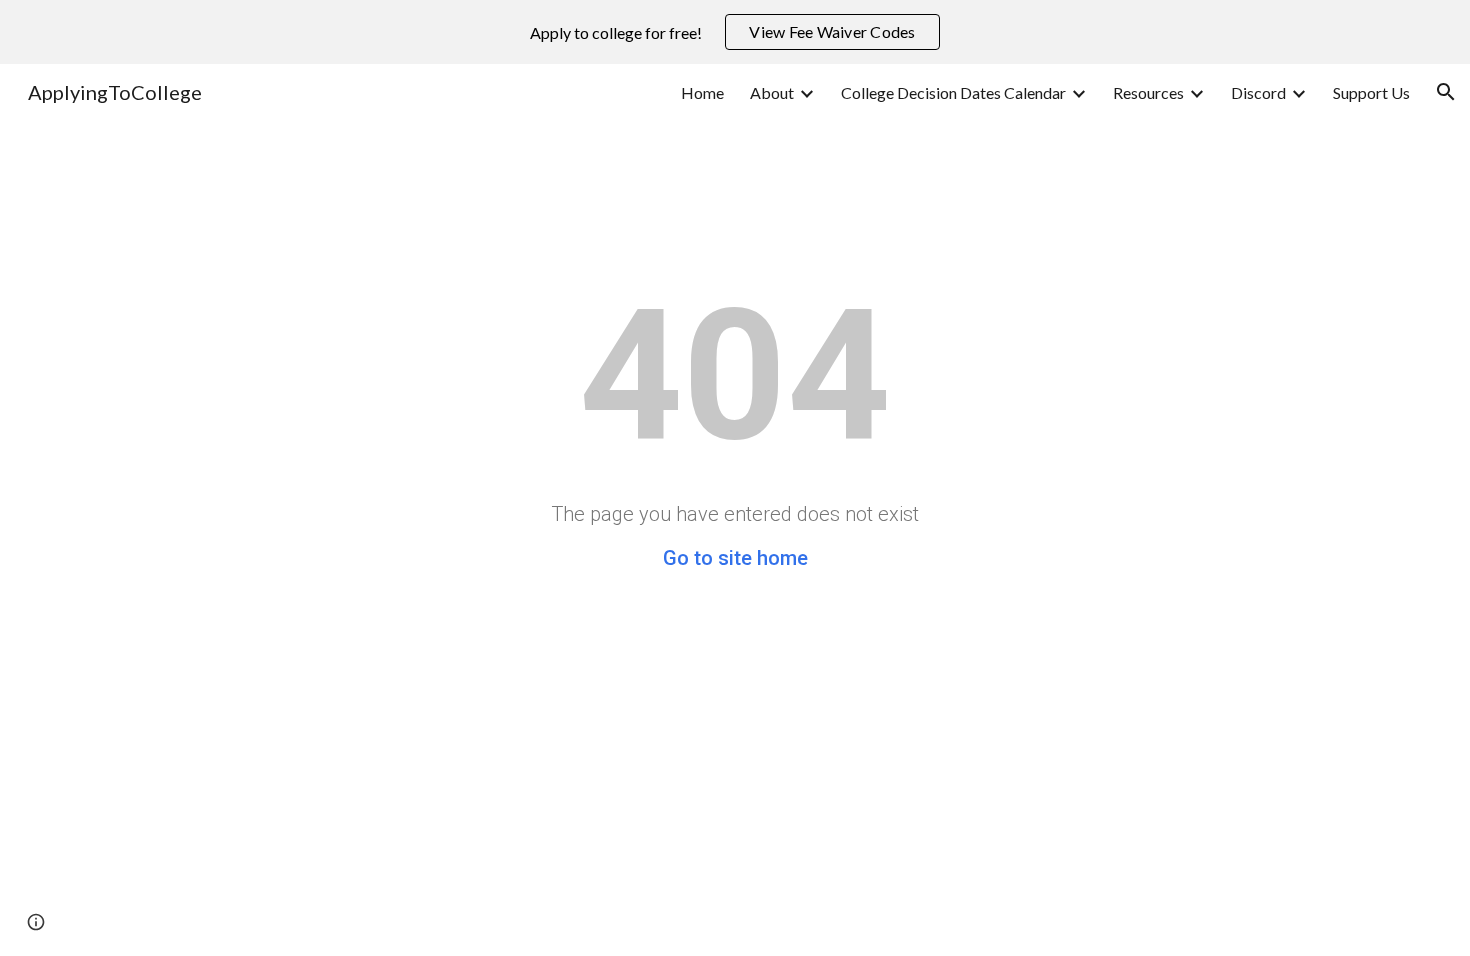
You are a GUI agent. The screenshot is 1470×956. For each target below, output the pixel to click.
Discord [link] (1258, 92)
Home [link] (702, 92)
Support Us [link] (1371, 92)
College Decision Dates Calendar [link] (953, 92)
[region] (735, 32)
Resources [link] (1148, 92)
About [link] (772, 92)
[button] (1446, 92)
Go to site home (735, 558)
